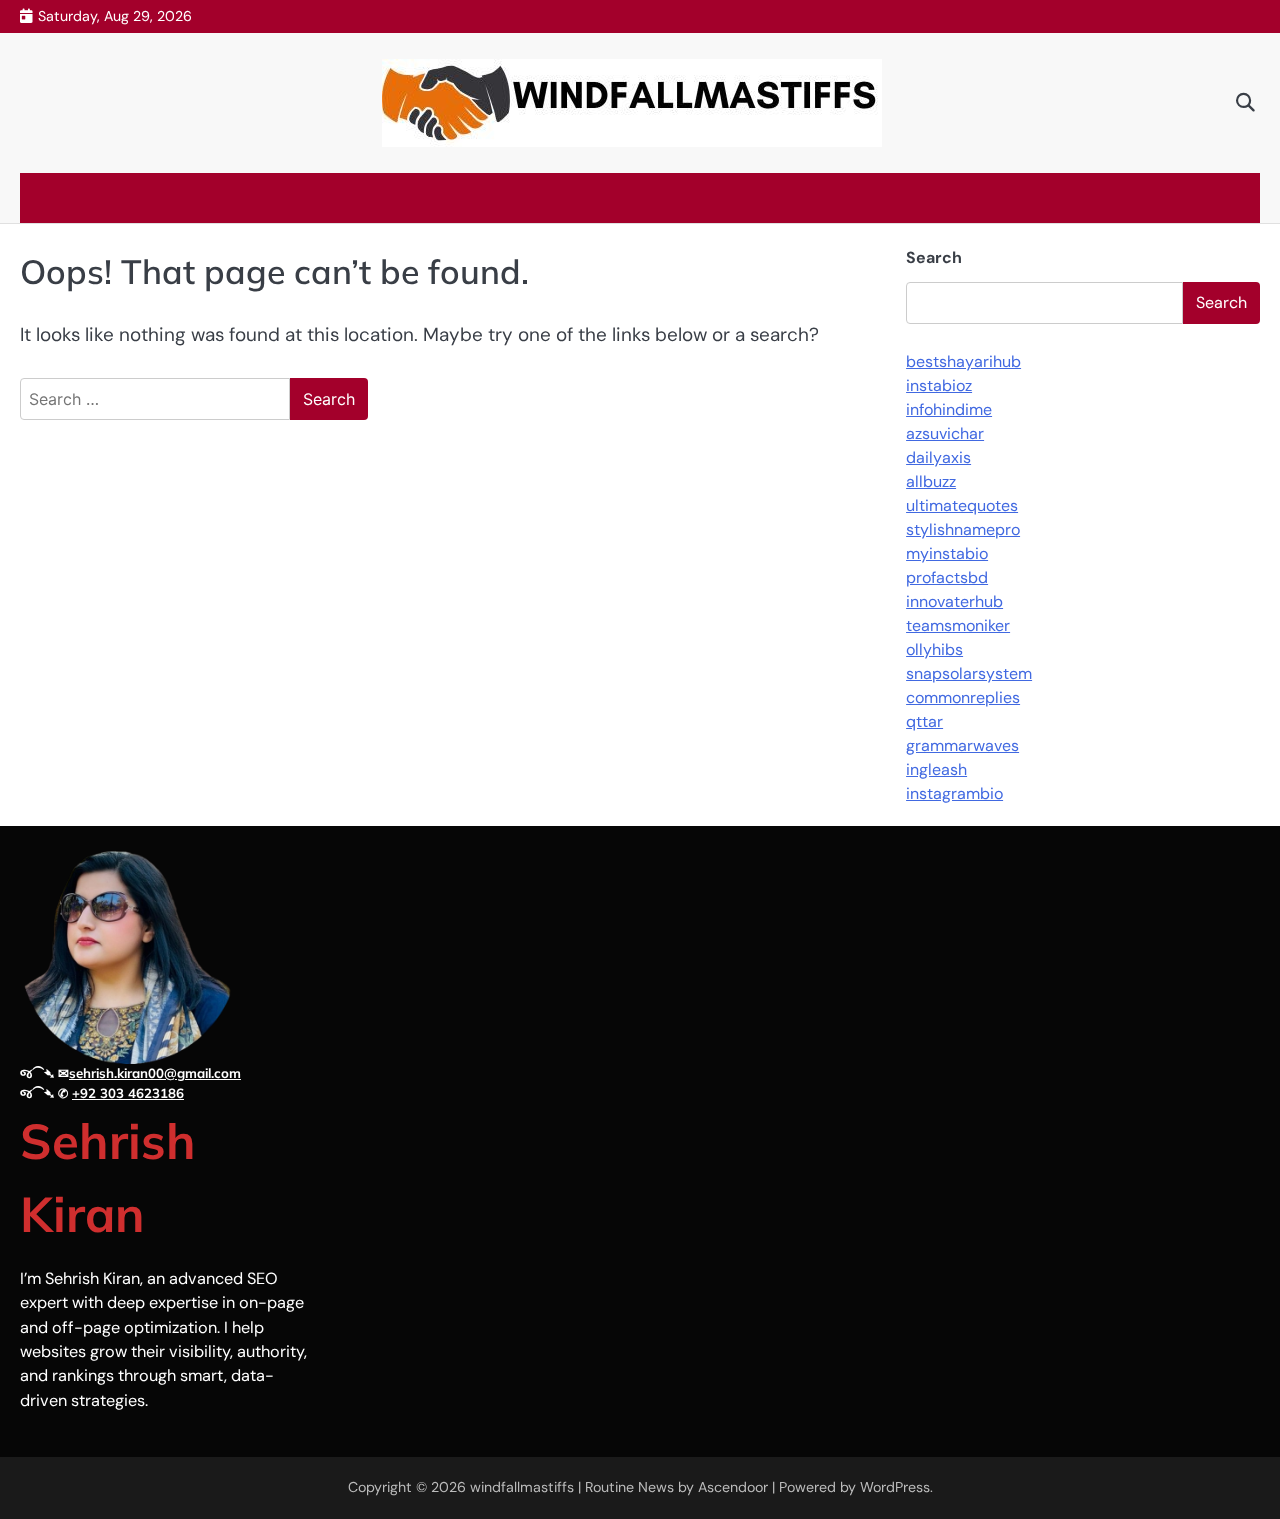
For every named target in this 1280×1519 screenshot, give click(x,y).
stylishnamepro (963, 529)
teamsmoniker (958, 625)
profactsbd (947, 577)
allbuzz (931, 481)
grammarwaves (962, 745)
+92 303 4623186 (128, 1093)
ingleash (936, 769)
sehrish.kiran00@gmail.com (155, 1073)
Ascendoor (733, 1487)
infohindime (949, 409)
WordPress (895, 1487)
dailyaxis (938, 457)
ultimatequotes (962, 505)
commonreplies (963, 697)
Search (934, 257)
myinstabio (947, 553)
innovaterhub (954, 601)
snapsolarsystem (969, 673)
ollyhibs (934, 649)
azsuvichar (945, 433)
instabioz (939, 385)
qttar (924, 721)
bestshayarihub (963, 361)
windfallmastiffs (522, 1487)
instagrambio (954, 793)
